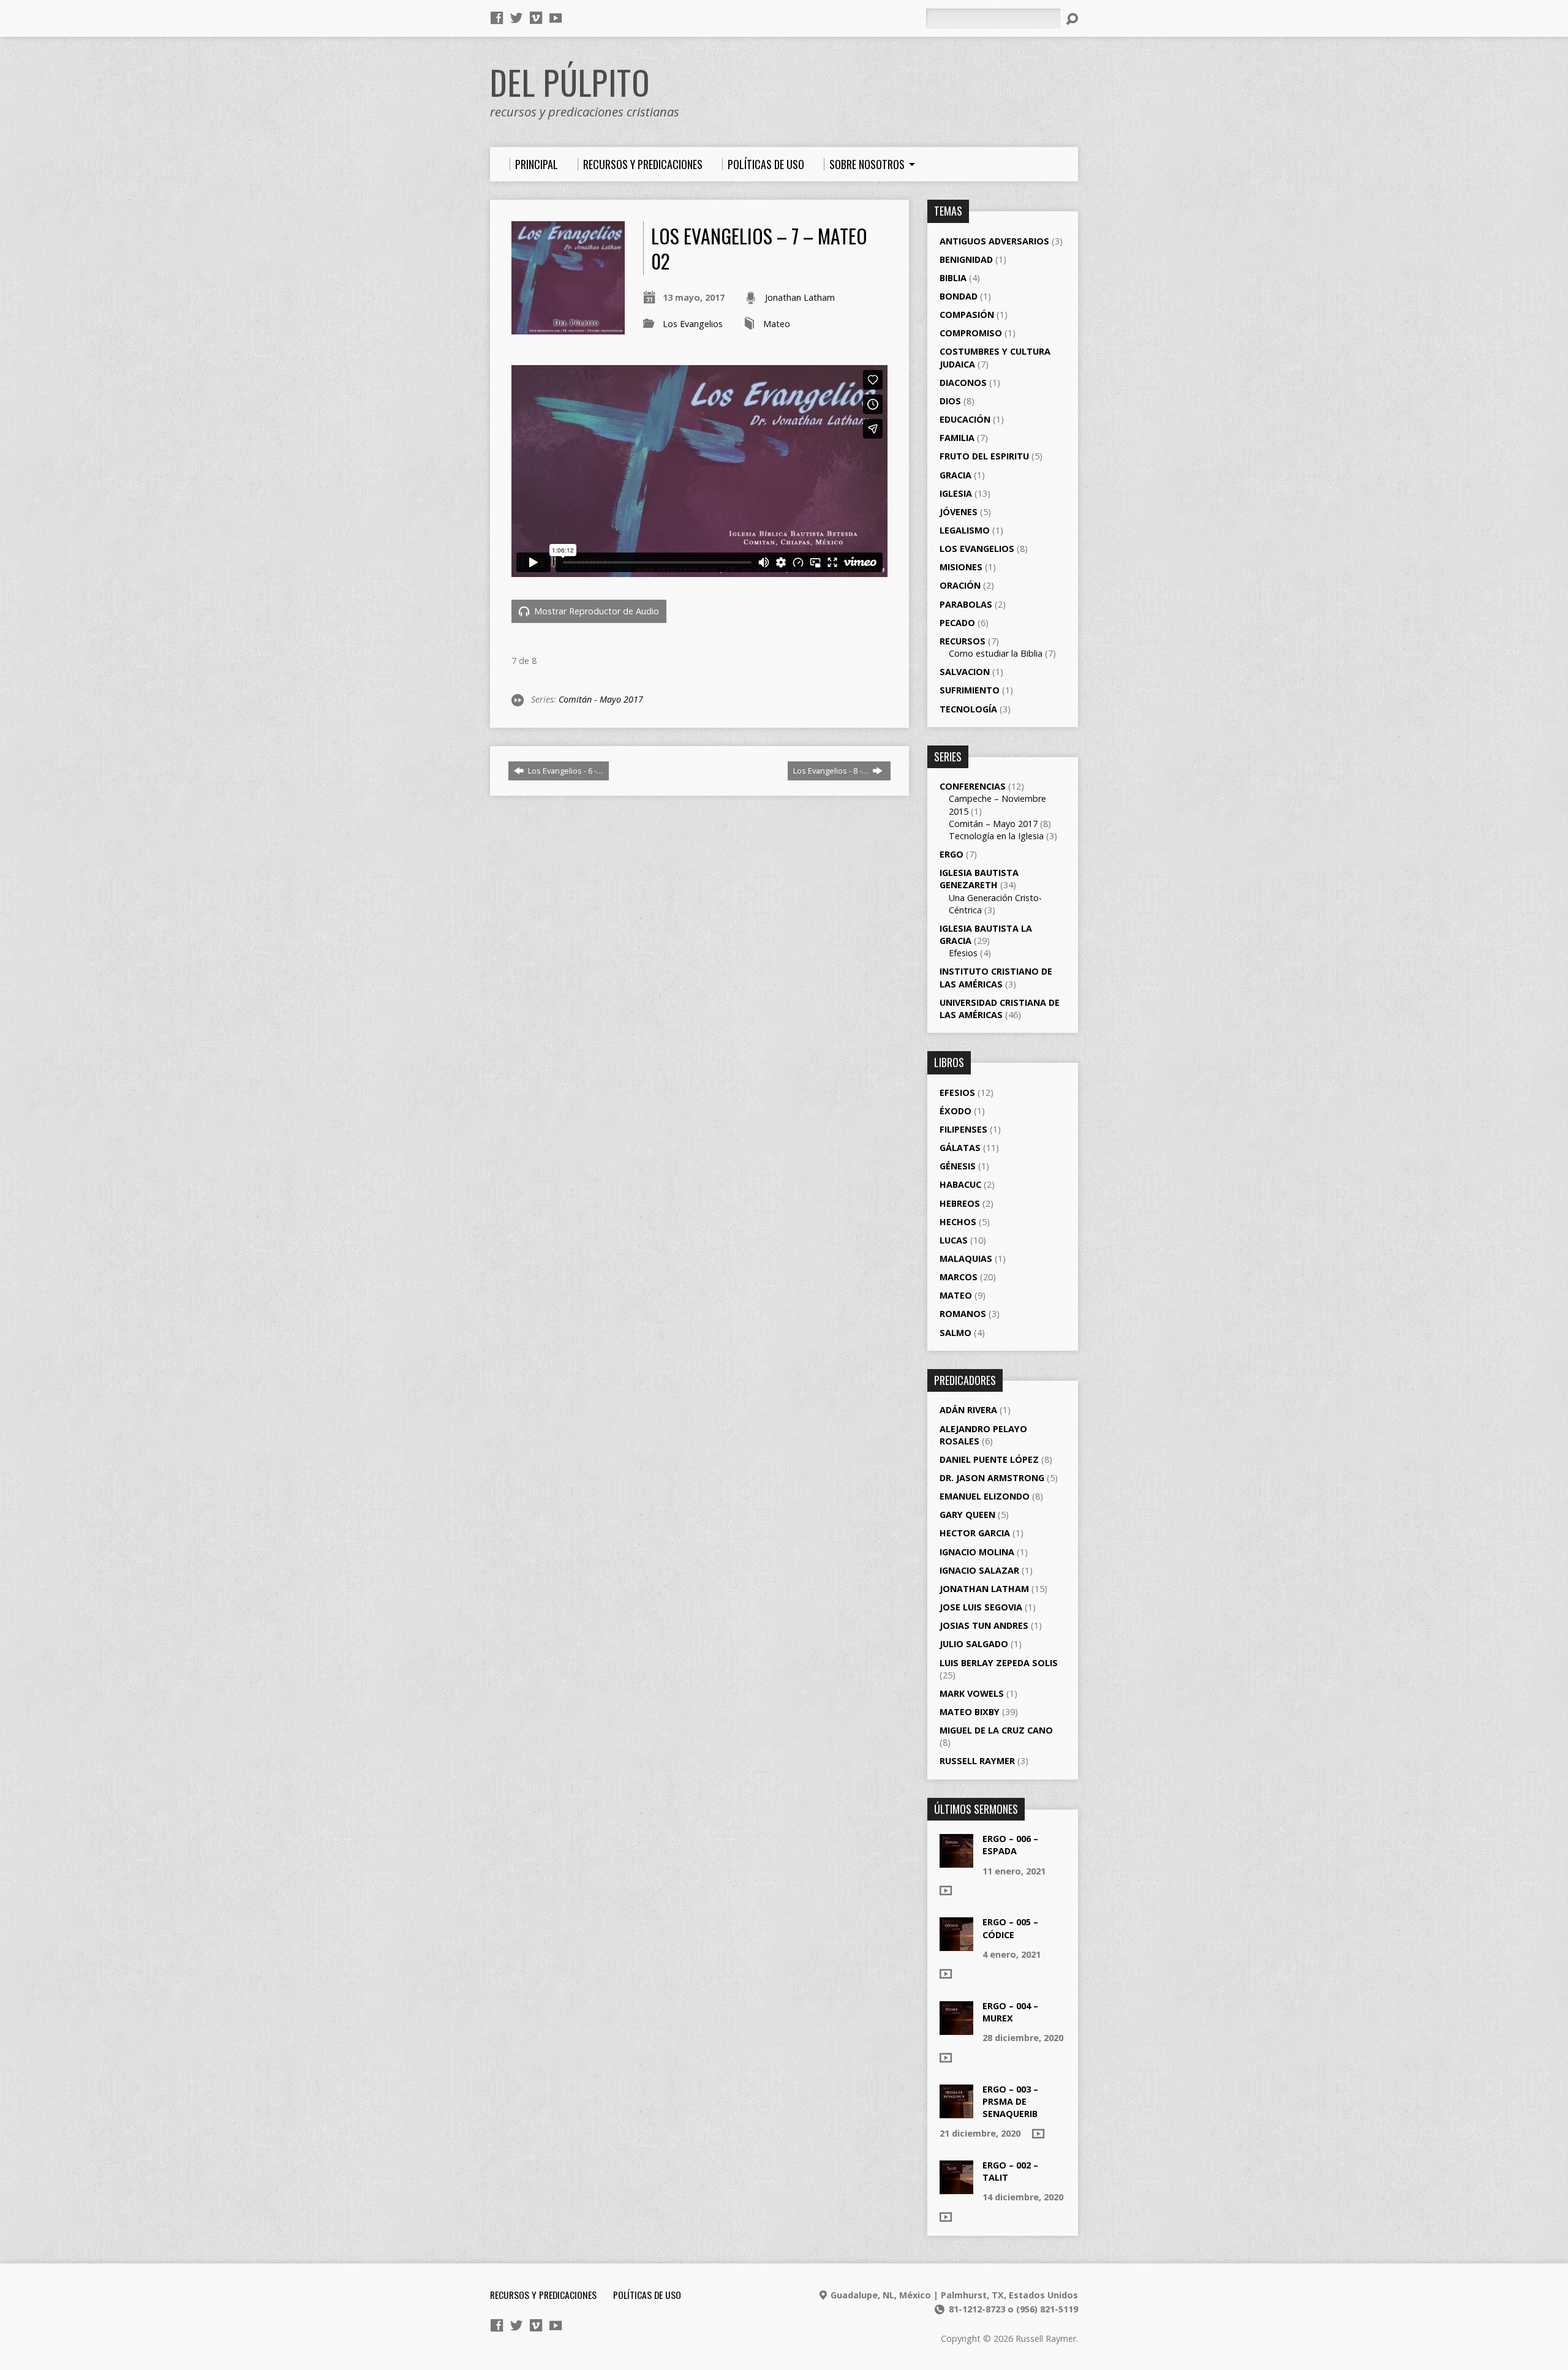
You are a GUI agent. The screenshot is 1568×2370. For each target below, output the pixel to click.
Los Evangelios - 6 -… (565, 771)
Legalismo (965, 530)
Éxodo (956, 1111)
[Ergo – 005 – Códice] (956, 1945)
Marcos (959, 1277)
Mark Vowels (972, 1693)
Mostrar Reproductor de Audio (595, 611)
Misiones (961, 567)
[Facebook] (497, 18)
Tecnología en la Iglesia (996, 836)
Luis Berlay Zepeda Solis (999, 1663)
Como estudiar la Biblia (996, 653)
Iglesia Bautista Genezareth (979, 879)
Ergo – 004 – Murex (1010, 2012)
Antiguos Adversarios (994, 241)
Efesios (963, 953)
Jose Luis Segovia (981, 1607)
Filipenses (963, 1129)
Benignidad (966, 259)
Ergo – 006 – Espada (1010, 1845)
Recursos (963, 641)
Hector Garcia (975, 1533)
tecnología (968, 709)
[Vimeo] (536, 18)
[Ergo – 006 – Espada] (956, 1861)
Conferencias (973, 786)
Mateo (777, 324)
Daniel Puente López (989, 1459)
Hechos (958, 1222)
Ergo (952, 854)
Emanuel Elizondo (985, 1496)
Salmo (956, 1333)
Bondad (959, 296)
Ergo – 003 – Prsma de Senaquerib (1010, 2101)
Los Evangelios (693, 324)
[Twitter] (516, 18)
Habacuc (960, 1184)
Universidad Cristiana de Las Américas (1000, 1009)
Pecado (957, 623)
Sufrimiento (970, 690)
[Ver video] (946, 1890)
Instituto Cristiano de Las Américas (996, 977)
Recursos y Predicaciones (543, 2295)
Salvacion (965, 672)
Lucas (954, 1240)
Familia (957, 438)
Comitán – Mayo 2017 (993, 824)
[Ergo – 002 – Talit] (956, 2188)
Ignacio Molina (977, 1552)
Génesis (958, 1166)
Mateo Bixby (970, 1712)
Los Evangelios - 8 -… (832, 771)
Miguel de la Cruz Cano (996, 1730)
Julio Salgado (974, 1644)
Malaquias (966, 1259)
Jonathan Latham (800, 297)
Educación (965, 419)
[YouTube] (556, 18)
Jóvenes (959, 512)
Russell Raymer (977, 1761)
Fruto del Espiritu (984, 456)
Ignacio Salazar (979, 1570)
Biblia (953, 278)
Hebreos (960, 1203)
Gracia (956, 475)
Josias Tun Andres (984, 1625)
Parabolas (966, 604)
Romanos (963, 1314)
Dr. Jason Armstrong (992, 1478)
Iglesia (956, 493)
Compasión (967, 315)
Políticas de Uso (647, 2295)
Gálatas (960, 1148)
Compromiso (971, 333)
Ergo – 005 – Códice (1010, 1928)
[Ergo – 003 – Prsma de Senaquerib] (956, 2112)
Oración (960, 585)
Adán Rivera (968, 1410)
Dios (950, 401)
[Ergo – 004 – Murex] (956, 2028)
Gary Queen (967, 1515)
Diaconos (963, 383)
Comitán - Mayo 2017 (601, 699)
